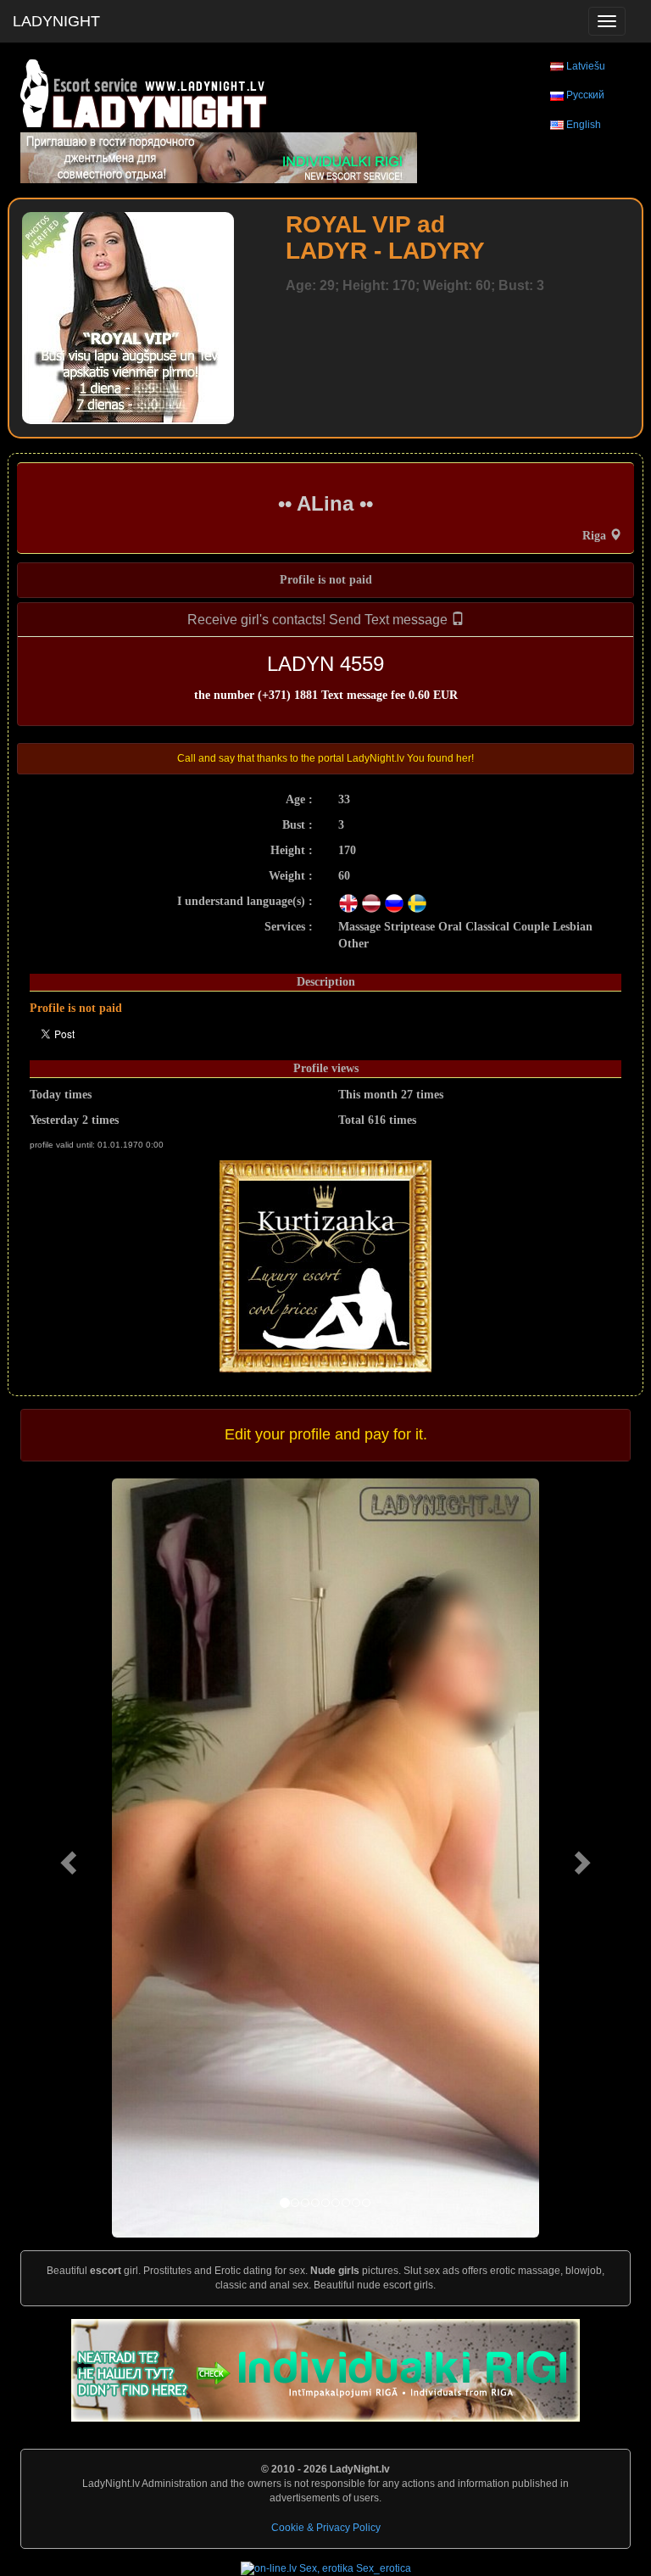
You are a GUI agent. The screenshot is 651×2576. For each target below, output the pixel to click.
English (584, 125)
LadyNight (56, 21)
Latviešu (586, 66)
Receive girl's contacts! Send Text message (319, 620)
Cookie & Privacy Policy (326, 2528)
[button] (66, 1858)
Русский (585, 95)
